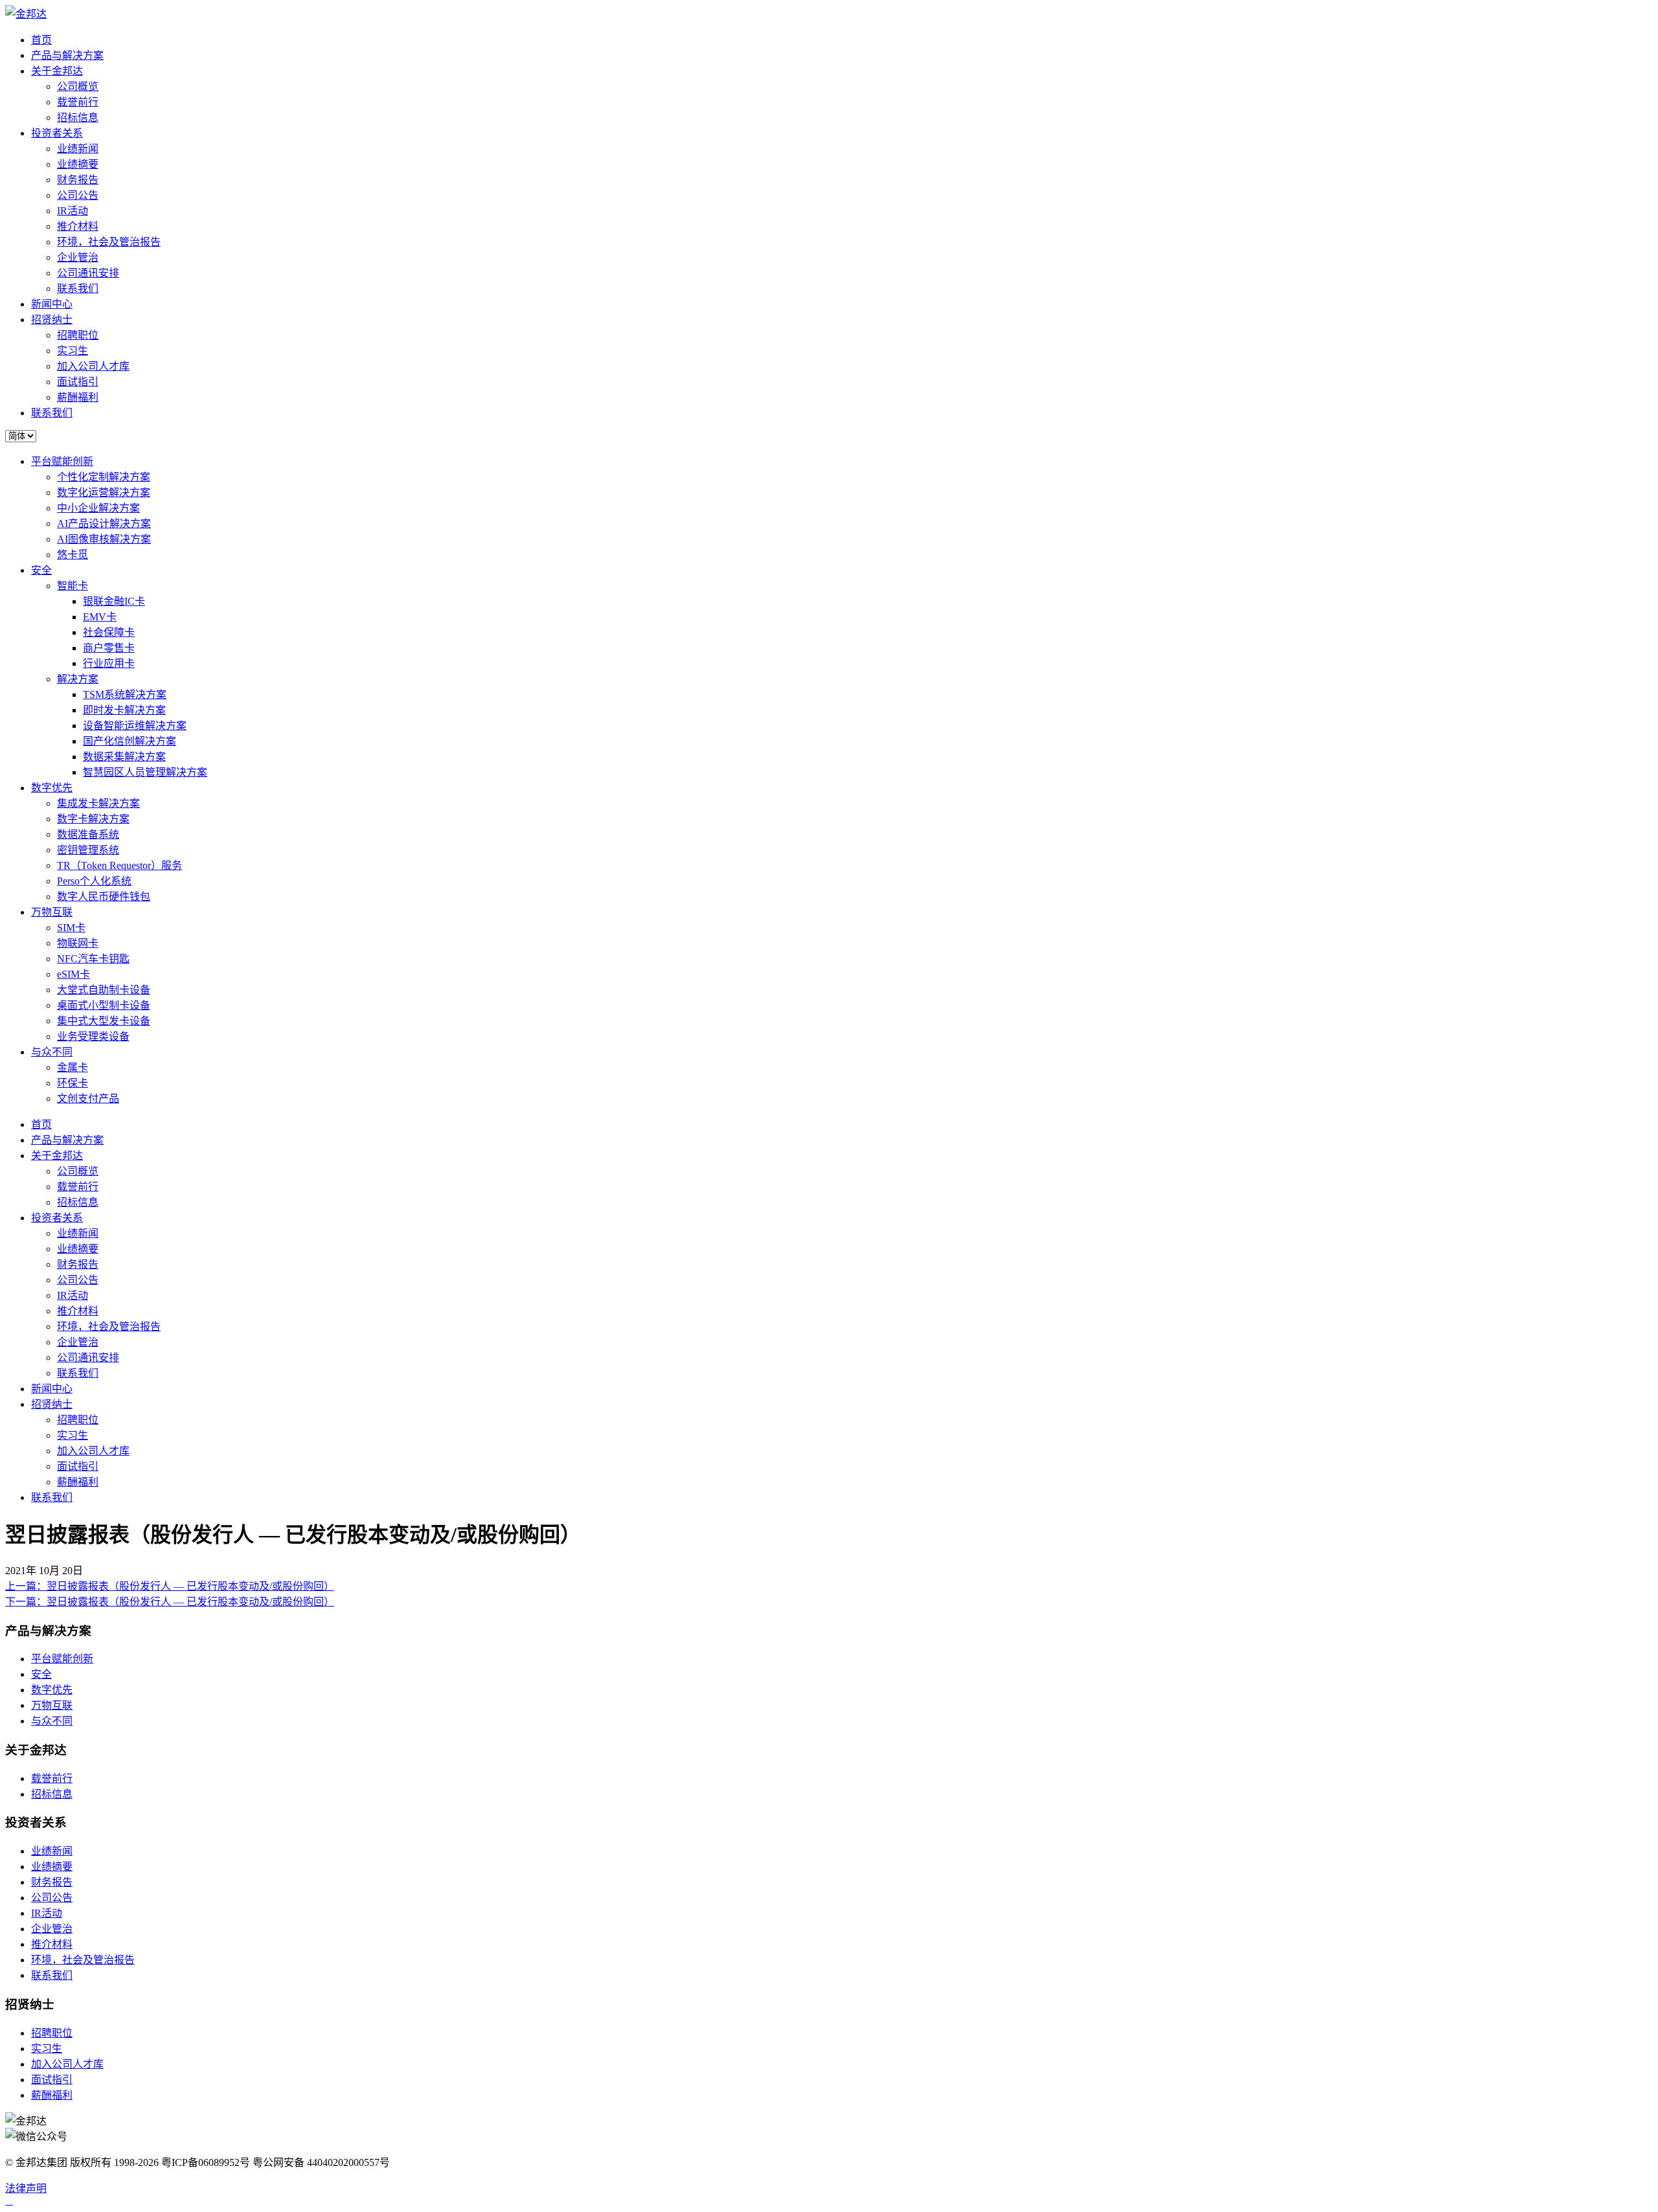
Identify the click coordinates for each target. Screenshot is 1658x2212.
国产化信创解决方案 (130, 741)
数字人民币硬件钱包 (104, 897)
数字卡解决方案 (93, 819)
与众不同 (52, 1052)
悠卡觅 (73, 555)
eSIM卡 (74, 974)
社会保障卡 (109, 632)
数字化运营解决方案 (104, 492)
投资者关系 (57, 133)
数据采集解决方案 (124, 757)
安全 (41, 570)
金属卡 (73, 1067)
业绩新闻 (78, 149)
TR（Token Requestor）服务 (119, 865)
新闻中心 (52, 304)
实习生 (73, 351)
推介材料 (78, 226)
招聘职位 (78, 335)
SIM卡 (71, 928)
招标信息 (78, 118)
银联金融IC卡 (114, 601)
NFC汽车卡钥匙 (93, 959)
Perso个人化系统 (94, 881)
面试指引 (78, 382)
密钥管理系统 (88, 850)
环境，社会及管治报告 (109, 242)
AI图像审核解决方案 (104, 539)
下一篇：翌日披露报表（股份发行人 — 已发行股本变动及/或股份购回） (170, 1602)
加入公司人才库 (93, 366)
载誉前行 (78, 102)
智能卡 (73, 586)
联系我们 (78, 288)
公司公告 (78, 195)
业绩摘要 (78, 164)
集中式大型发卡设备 (104, 1021)
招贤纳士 (52, 320)
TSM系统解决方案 (125, 694)
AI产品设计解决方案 (104, 524)
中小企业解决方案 (98, 508)
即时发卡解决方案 (124, 710)
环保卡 (73, 1083)
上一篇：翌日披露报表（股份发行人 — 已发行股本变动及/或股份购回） (170, 1586)
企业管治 (78, 257)
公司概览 (78, 86)
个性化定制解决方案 (104, 477)
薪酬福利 (78, 397)
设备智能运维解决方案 (135, 726)
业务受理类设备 (93, 1036)
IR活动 (73, 211)
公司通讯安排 (88, 273)
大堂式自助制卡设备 (104, 990)
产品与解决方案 (67, 55)
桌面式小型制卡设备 (104, 1005)
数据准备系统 (88, 834)
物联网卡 (78, 943)
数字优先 (52, 788)
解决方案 (78, 679)
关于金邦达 (57, 71)
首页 (41, 40)
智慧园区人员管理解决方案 (145, 772)
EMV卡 (100, 617)
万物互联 (52, 912)
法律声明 (26, 2188)
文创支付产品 (88, 1099)
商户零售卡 (109, 648)
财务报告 (78, 180)
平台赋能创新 (62, 461)
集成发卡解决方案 (98, 803)
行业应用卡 (109, 663)
